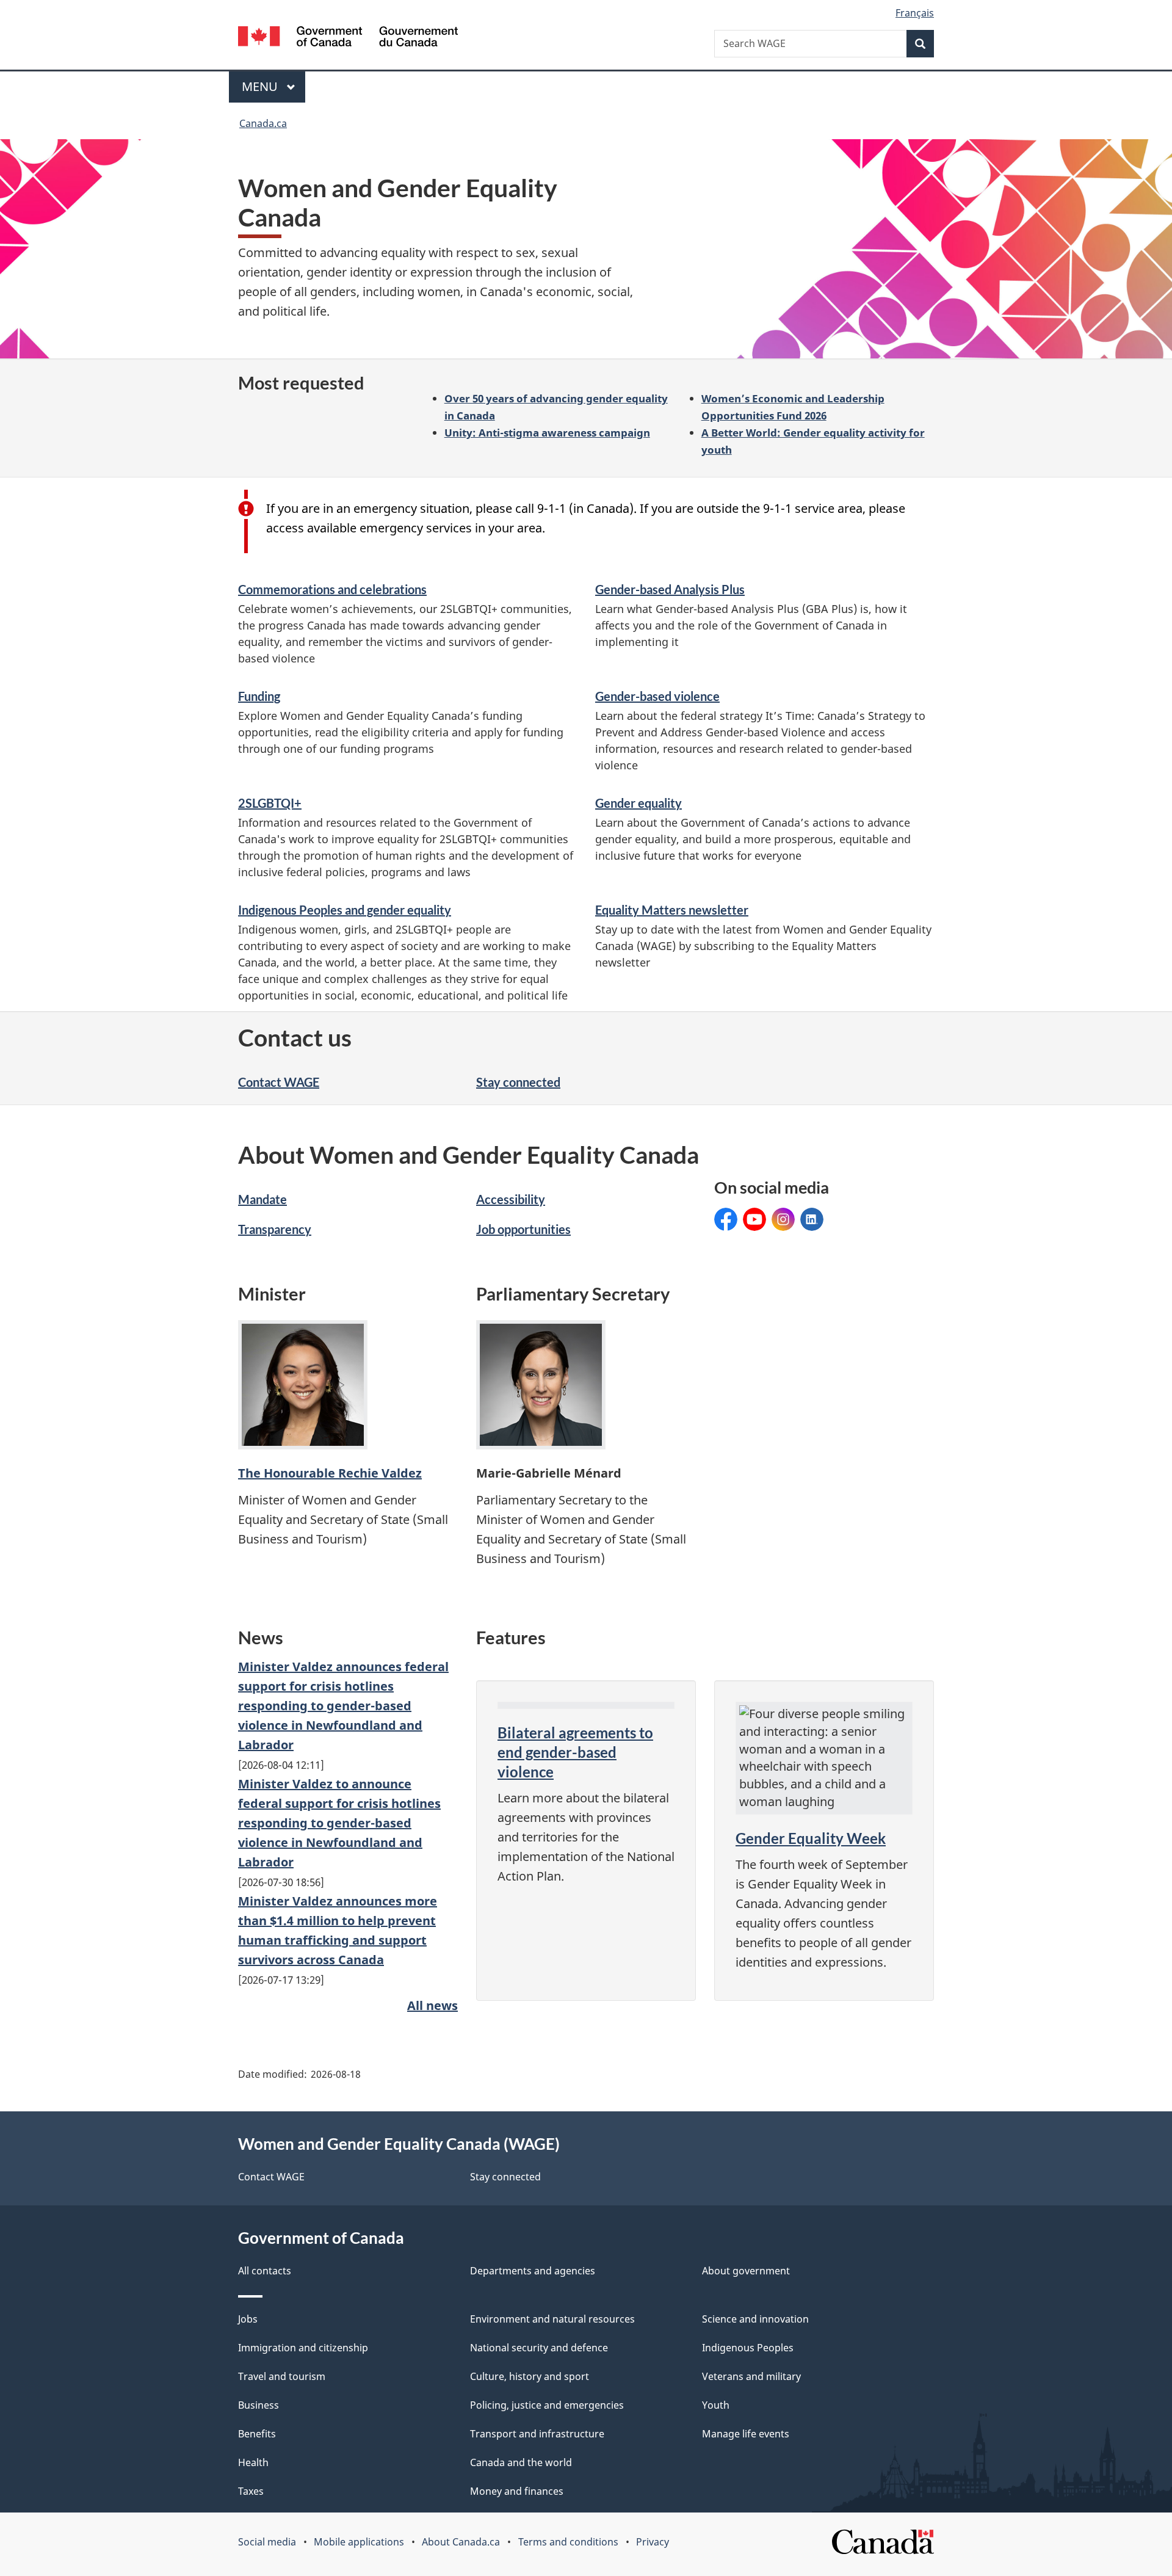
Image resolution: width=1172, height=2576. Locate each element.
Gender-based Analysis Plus (670, 589)
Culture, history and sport (530, 2376)
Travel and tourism (282, 2376)
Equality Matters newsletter (672, 910)
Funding (259, 696)
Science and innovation (755, 2319)
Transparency (275, 1229)
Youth (716, 2405)
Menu (261, 86)
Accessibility (511, 1199)
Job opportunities (523, 1229)
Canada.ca (263, 123)
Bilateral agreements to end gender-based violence (575, 1752)
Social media (267, 2542)
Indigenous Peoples (748, 2348)
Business (259, 2405)
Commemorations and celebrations (332, 589)
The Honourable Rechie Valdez (330, 1473)
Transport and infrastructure (537, 2434)
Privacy (653, 2542)
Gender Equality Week (811, 1838)
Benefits (257, 2434)
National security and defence (539, 2348)
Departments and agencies (533, 2271)
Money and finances (517, 2491)
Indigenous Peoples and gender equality (345, 910)
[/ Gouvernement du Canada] (348, 38)
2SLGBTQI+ (270, 803)
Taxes (251, 2491)
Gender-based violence (657, 696)
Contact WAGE (279, 1082)
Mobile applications (359, 2542)
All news (432, 2005)
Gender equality (638, 803)
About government (746, 2271)
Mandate (262, 1199)
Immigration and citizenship (303, 2348)
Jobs (248, 2319)
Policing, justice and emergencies (547, 2405)
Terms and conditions (568, 2542)
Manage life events (746, 2434)
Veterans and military (751, 2376)
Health (253, 2462)
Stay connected (518, 1082)
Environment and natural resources (552, 2319)
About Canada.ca (461, 2542)
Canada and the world (521, 2462)
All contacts (265, 2271)
